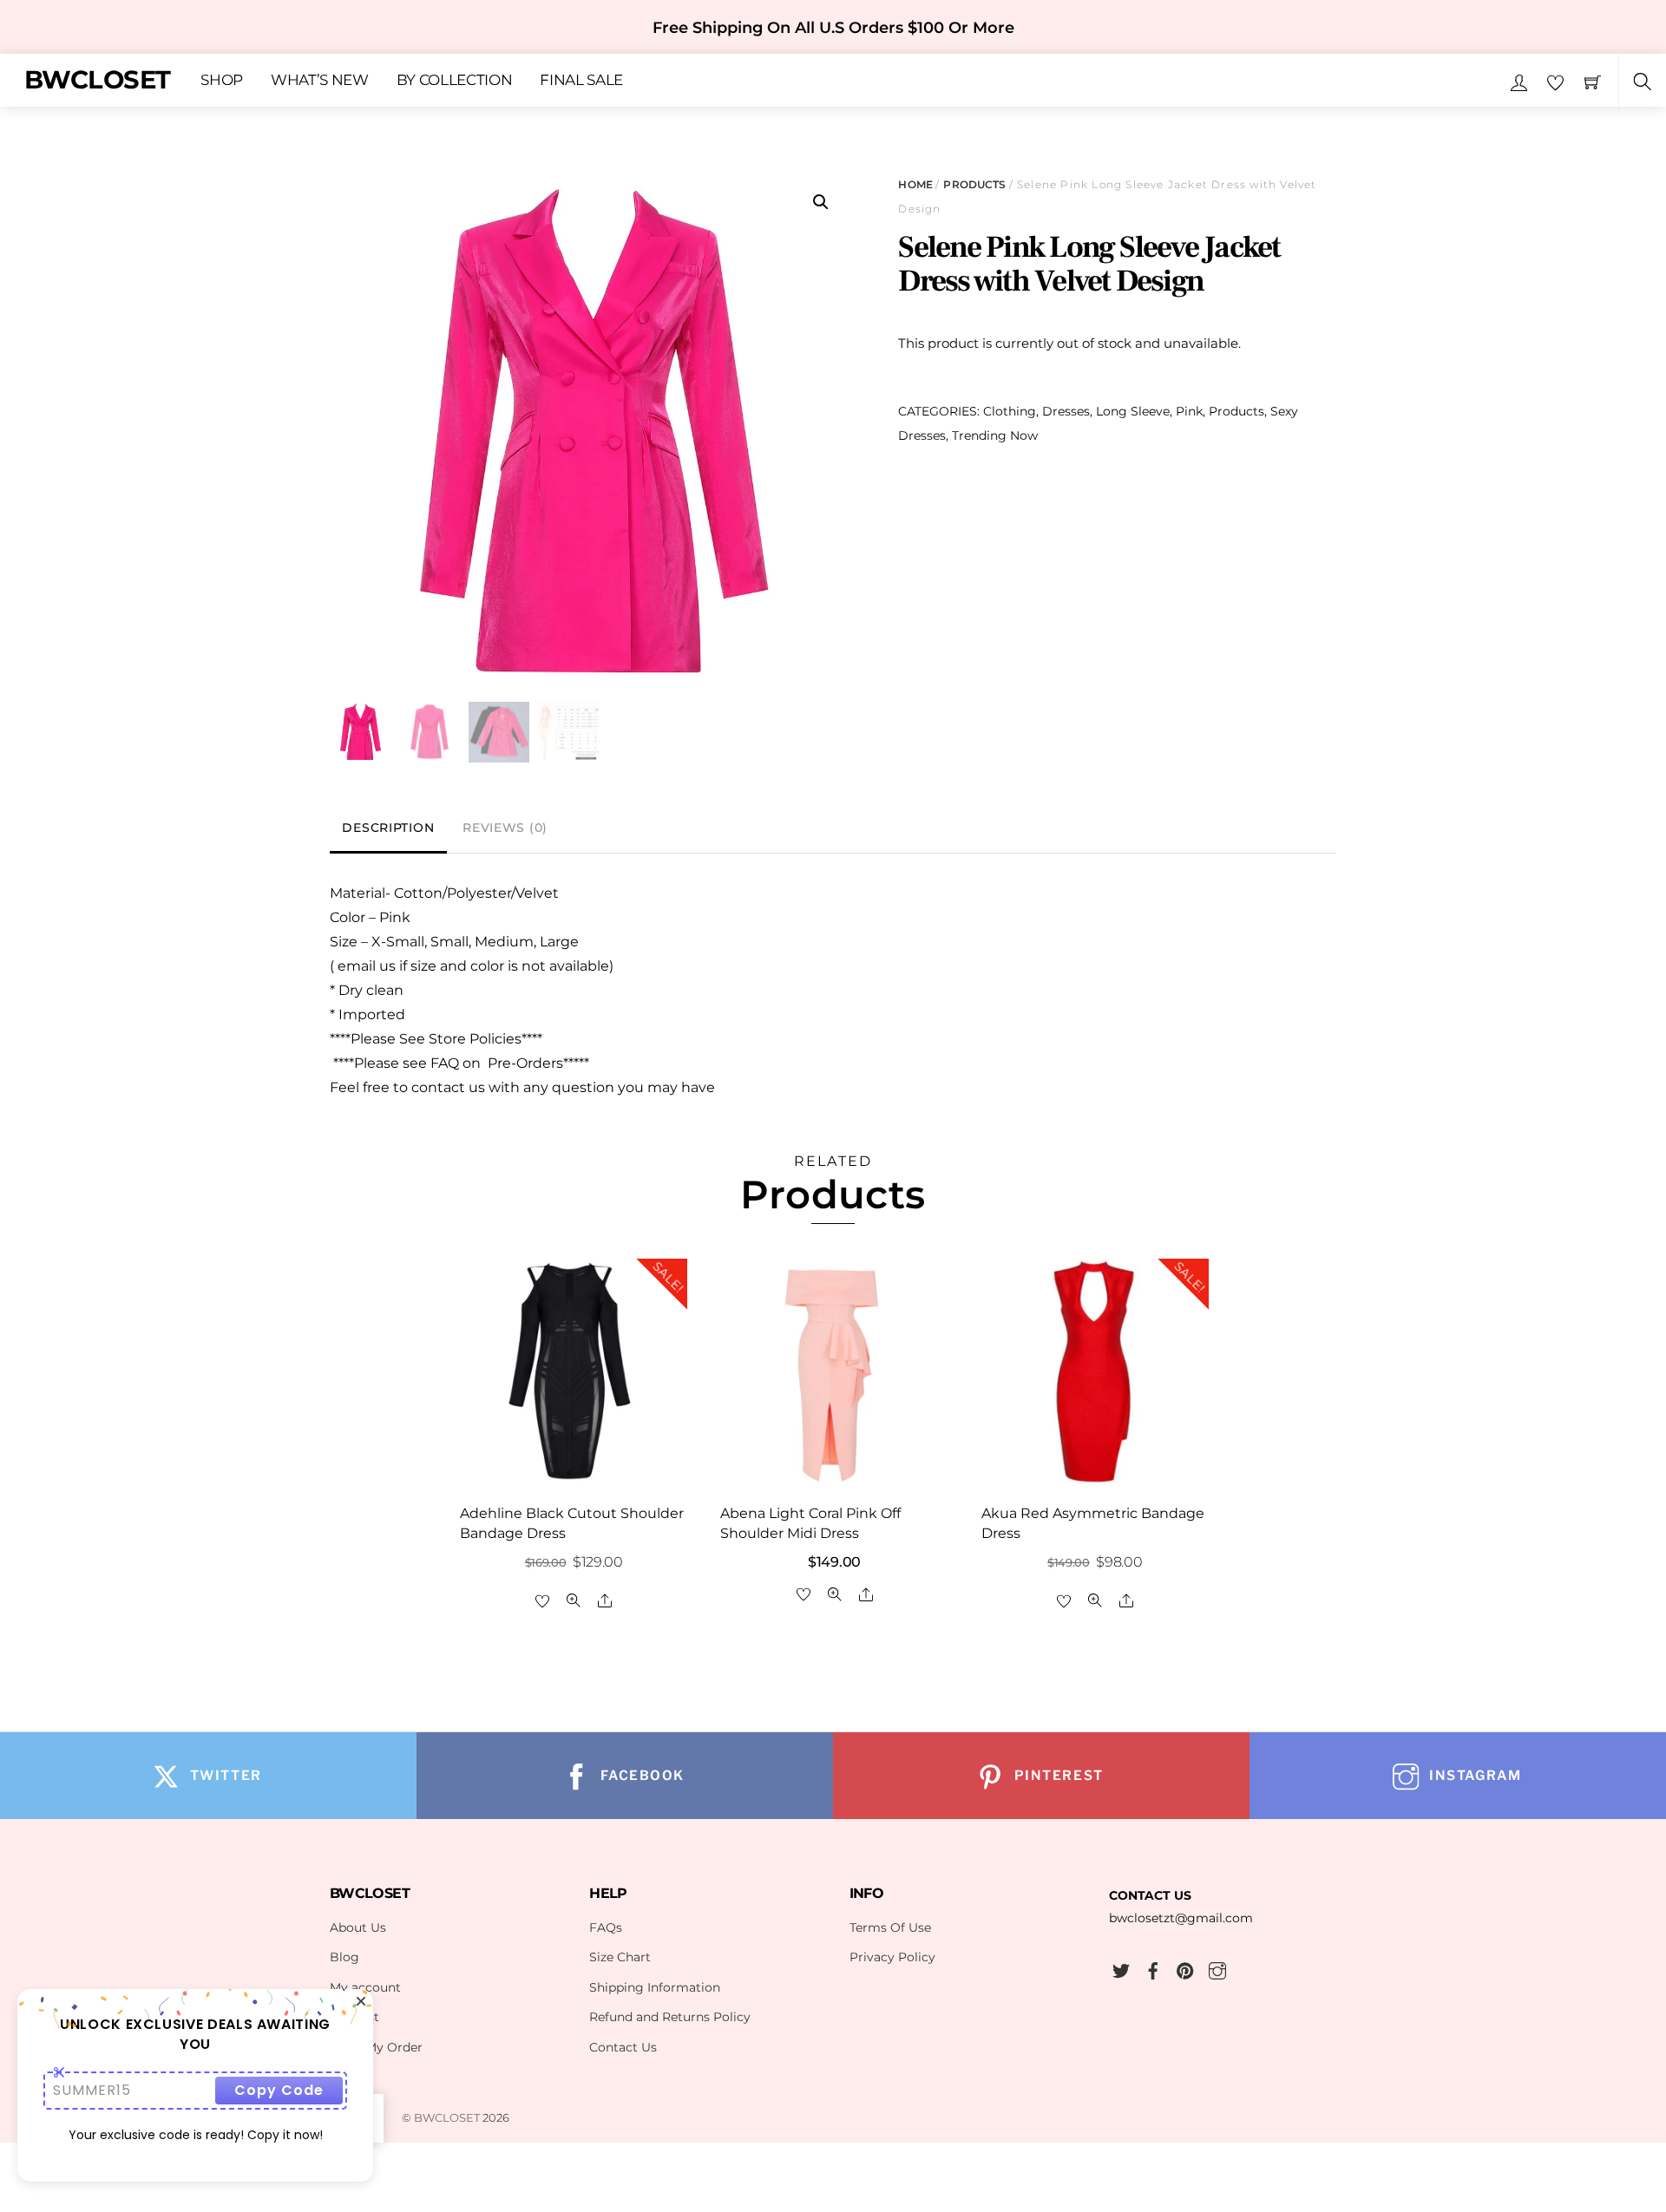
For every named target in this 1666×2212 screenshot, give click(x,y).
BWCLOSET (447, 2117)
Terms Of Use (890, 1927)
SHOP (222, 81)
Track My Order (376, 2047)
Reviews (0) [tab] (505, 828)
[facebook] (1153, 1969)
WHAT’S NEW (320, 81)
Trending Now (995, 435)
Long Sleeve (1133, 411)
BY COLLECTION (455, 81)
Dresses (1066, 411)
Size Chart (620, 1957)
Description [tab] (388, 828)
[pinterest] (1185, 1969)
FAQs (606, 1927)
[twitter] (1121, 1969)
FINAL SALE (581, 81)
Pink (1189, 411)
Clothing (1010, 411)
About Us (358, 1927)
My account (365, 1987)
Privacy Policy (892, 1957)
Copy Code (279, 2090)
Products (974, 184)
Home (915, 184)
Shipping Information (655, 1987)
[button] (821, 202)
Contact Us (623, 2047)
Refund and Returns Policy (670, 2017)
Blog (344, 1957)
